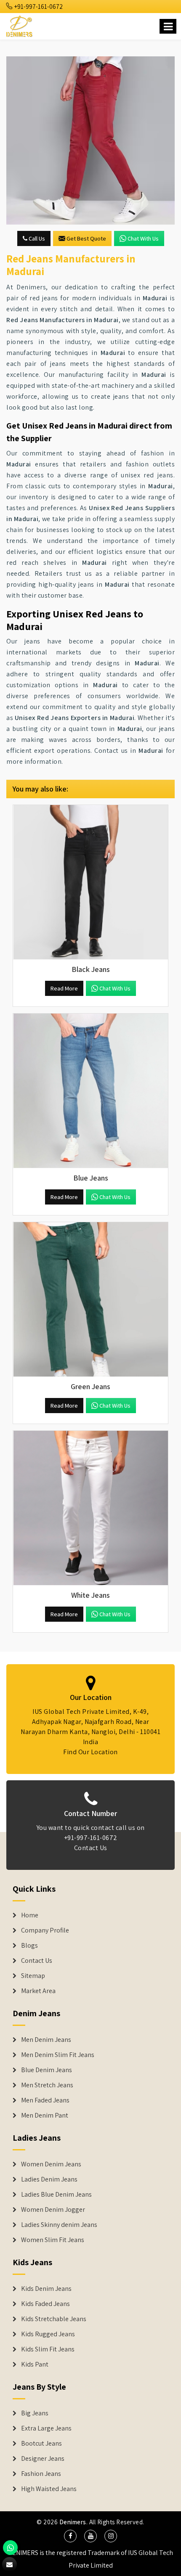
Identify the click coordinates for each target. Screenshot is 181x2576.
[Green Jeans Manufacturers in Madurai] (90, 1300)
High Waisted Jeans (49, 2489)
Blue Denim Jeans (47, 2070)
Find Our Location (90, 1752)
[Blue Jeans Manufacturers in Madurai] (90, 1091)
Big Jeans (35, 2413)
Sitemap (33, 1976)
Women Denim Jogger (53, 2210)
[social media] (70, 2536)
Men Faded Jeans (45, 2100)
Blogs (29, 1946)
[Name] (168, 26)
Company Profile (45, 1930)
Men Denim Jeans (46, 2040)
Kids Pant (35, 2364)
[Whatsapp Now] (10, 2548)
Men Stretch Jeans (47, 2085)
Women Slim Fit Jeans (53, 2240)
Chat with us (143, 238)
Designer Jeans (43, 2459)
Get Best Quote (86, 238)
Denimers (73, 2522)
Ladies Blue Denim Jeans (56, 2195)
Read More (64, 988)
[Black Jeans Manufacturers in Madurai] (90, 882)
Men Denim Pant (45, 2115)
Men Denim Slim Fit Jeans (58, 2055)
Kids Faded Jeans (45, 2304)
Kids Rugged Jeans (48, 2334)
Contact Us (91, 1848)
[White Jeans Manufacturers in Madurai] (90, 1508)
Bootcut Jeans (41, 2444)
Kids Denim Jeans (46, 2289)
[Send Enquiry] (90, 140)
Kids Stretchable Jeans (54, 2319)
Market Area (38, 1991)
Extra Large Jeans (46, 2428)
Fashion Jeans (41, 2474)
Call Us (36, 238)
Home (30, 1915)
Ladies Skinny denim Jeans (59, 2225)
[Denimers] (20, 25)
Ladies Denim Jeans (49, 2179)
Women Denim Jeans (51, 2164)
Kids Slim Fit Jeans (48, 2349)
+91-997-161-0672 (38, 7)
